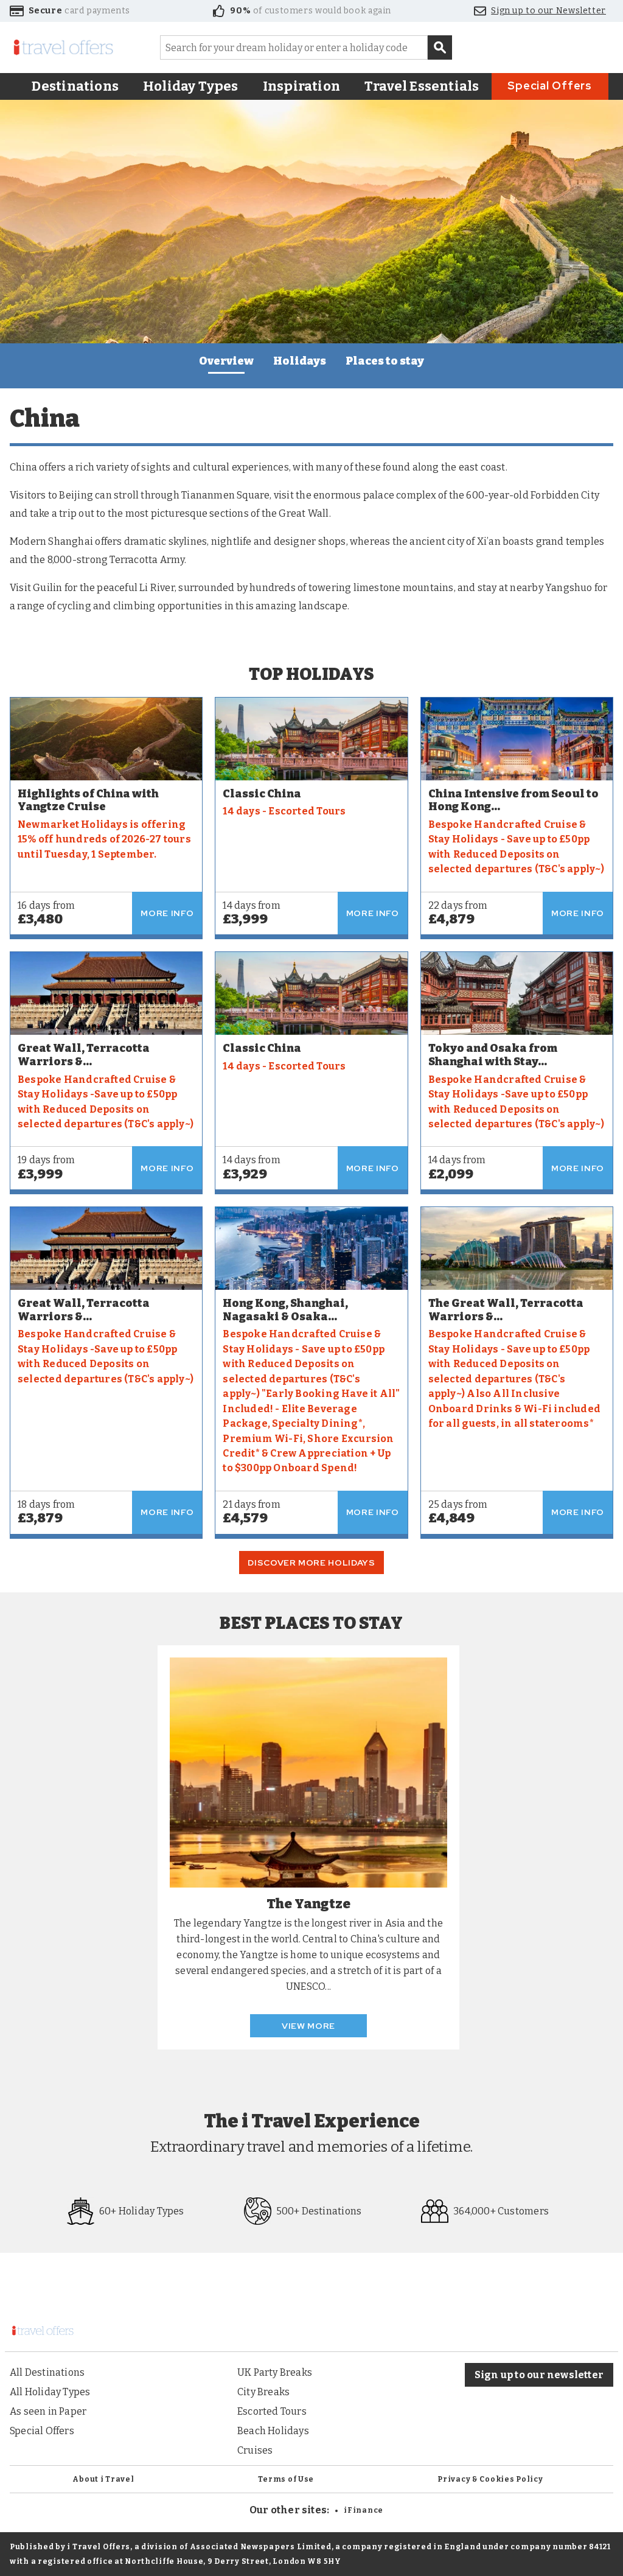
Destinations (75, 86)
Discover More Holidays (311, 1563)
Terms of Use (286, 2479)
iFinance (364, 2510)
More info (167, 913)
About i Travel (103, 2479)
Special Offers (550, 86)
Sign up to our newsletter (539, 2375)
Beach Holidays (273, 2431)
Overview (226, 361)
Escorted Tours (272, 2411)
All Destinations (47, 2372)
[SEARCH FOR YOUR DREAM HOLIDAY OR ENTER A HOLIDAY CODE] (440, 47)
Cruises (255, 2450)
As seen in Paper (48, 2411)
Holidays (300, 361)
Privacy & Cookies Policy (490, 2479)
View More (308, 2026)
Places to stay (385, 361)
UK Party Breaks (275, 2372)
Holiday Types (191, 86)
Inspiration (301, 86)
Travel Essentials (422, 86)
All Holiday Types (50, 2392)
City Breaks (263, 2392)
